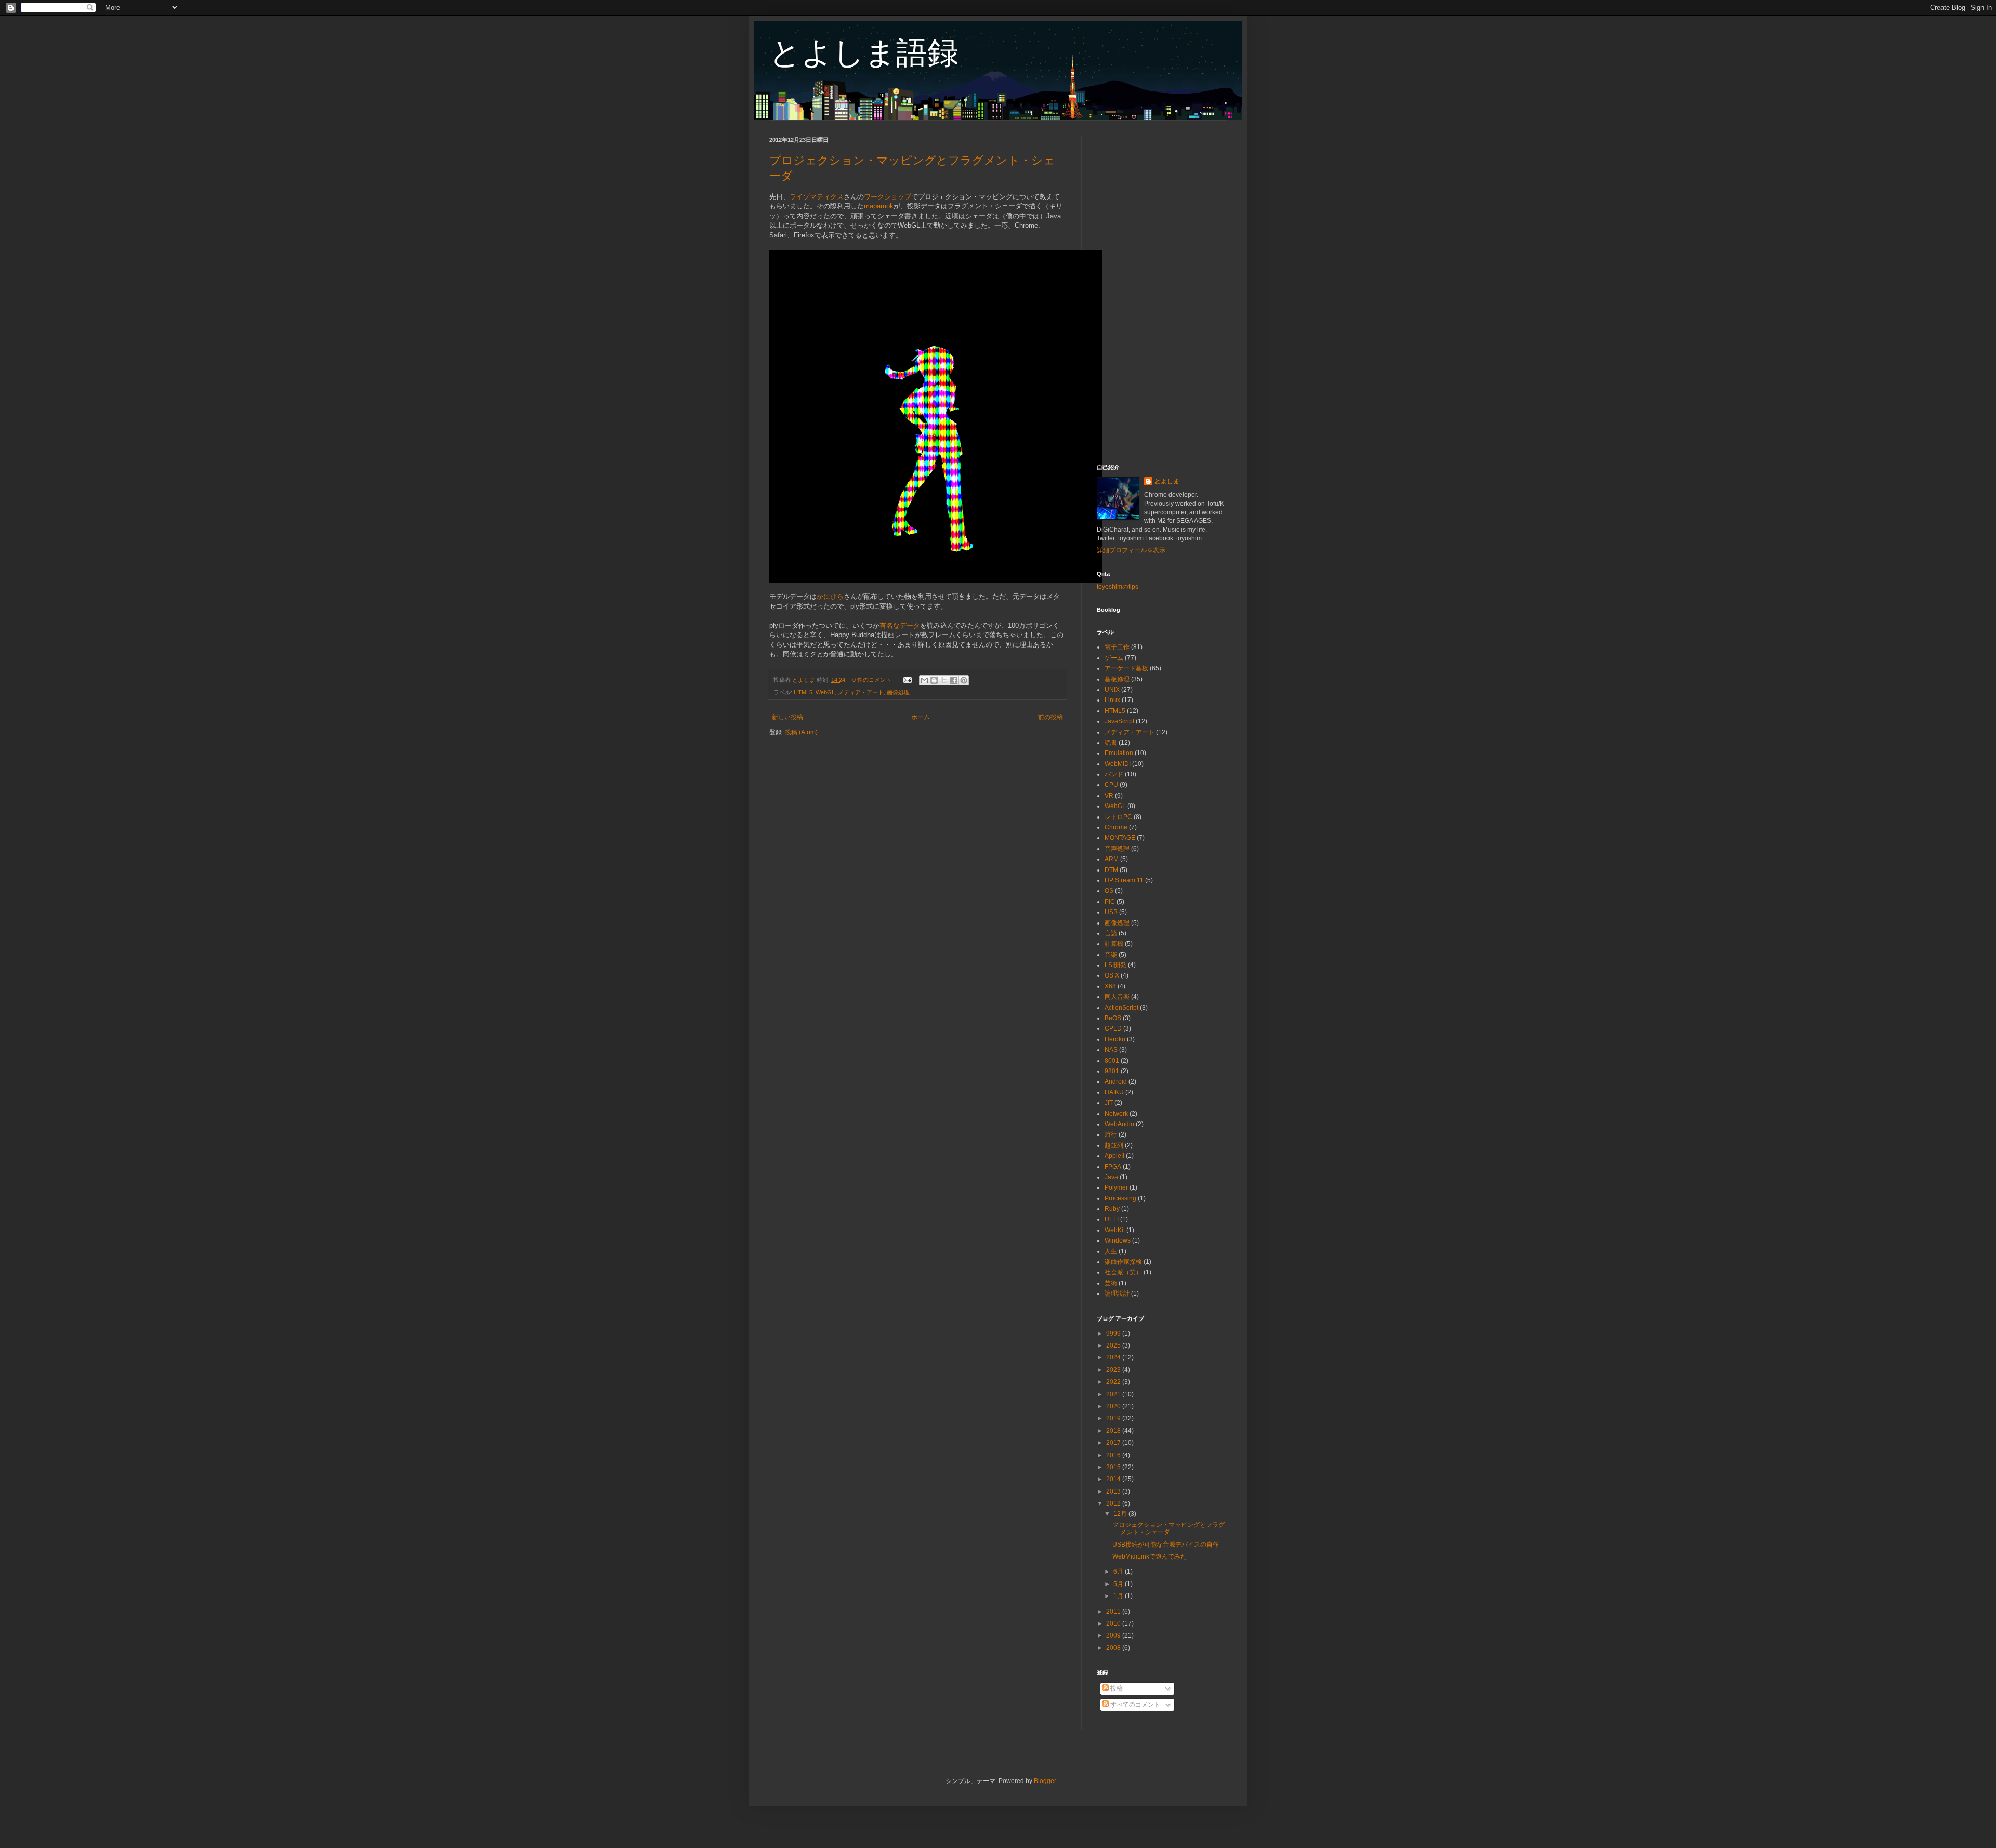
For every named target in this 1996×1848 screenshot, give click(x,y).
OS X (1112, 975)
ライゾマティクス (817, 197)
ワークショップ (888, 197)
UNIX (1112, 690)
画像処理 (898, 692)
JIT (1109, 1103)
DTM (1111, 870)
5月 (1119, 1584)
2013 (1114, 1491)
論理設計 (1117, 1293)
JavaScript (1119, 721)
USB (1111, 912)
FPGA (1113, 1167)
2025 (1114, 1345)
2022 (1114, 1382)
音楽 (1111, 955)
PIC (1110, 902)
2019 (1114, 1418)
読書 (1111, 743)
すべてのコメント (1134, 1705)
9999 (1114, 1334)
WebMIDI (1118, 764)
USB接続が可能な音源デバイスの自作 (1166, 1545)
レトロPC (1118, 817)
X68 (1110, 986)
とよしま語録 (864, 53)
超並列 (1114, 1145)
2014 (1114, 1479)
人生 (1111, 1251)
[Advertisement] (1162, 292)
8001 (1112, 1061)
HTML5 (803, 692)
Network (1116, 1114)
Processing (1120, 1198)
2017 (1114, 1443)
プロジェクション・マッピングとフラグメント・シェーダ (1168, 1528)
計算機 (1114, 944)
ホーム (921, 717)
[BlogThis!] (934, 680)
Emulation (1119, 753)
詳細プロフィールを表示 (1131, 550)
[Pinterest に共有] (964, 680)
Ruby (1112, 1209)
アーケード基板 (1126, 668)
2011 (1114, 1612)
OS (1109, 891)
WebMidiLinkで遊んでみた (1150, 1556)
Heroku (1115, 1039)
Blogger (1045, 1781)
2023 (1114, 1370)
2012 (1114, 1503)
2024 (1114, 1357)
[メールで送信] (924, 680)
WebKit (1115, 1230)
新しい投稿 (787, 717)
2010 (1114, 1623)
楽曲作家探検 (1123, 1262)
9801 (1112, 1071)
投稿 (1116, 1688)
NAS (1111, 1050)
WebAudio (1119, 1124)
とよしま (1167, 481)
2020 (1114, 1406)
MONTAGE (1120, 838)
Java (1111, 1177)
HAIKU (1114, 1092)
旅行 (1111, 1134)
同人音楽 (1117, 997)
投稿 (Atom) (801, 732)
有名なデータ (900, 625)
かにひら (830, 596)
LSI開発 (1115, 965)
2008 (1114, 1648)
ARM (1112, 859)
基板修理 (1117, 679)
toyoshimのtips (1118, 587)
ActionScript (1121, 1008)
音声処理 (1117, 849)
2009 (1114, 1635)
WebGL (825, 692)
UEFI (1112, 1219)
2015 (1114, 1467)
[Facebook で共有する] (954, 680)
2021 (1114, 1394)
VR (1109, 796)
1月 (1119, 1596)
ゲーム (1114, 658)
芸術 (1111, 1283)
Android (1116, 1081)
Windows (1118, 1240)
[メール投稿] (907, 680)
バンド (1114, 774)
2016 (1114, 1455)
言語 (1111, 933)
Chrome (1116, 827)
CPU (1111, 785)
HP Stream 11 (1124, 880)
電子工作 (1117, 647)
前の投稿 (1050, 717)
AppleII (1114, 1156)
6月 (1119, 1572)
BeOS (1113, 1018)
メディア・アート (861, 692)
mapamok (879, 206)
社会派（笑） (1123, 1272)
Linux (1112, 700)
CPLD (1113, 1028)
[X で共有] (944, 680)
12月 (1121, 1514)
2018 (1114, 1431)
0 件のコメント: (874, 680)
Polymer (1116, 1187)
